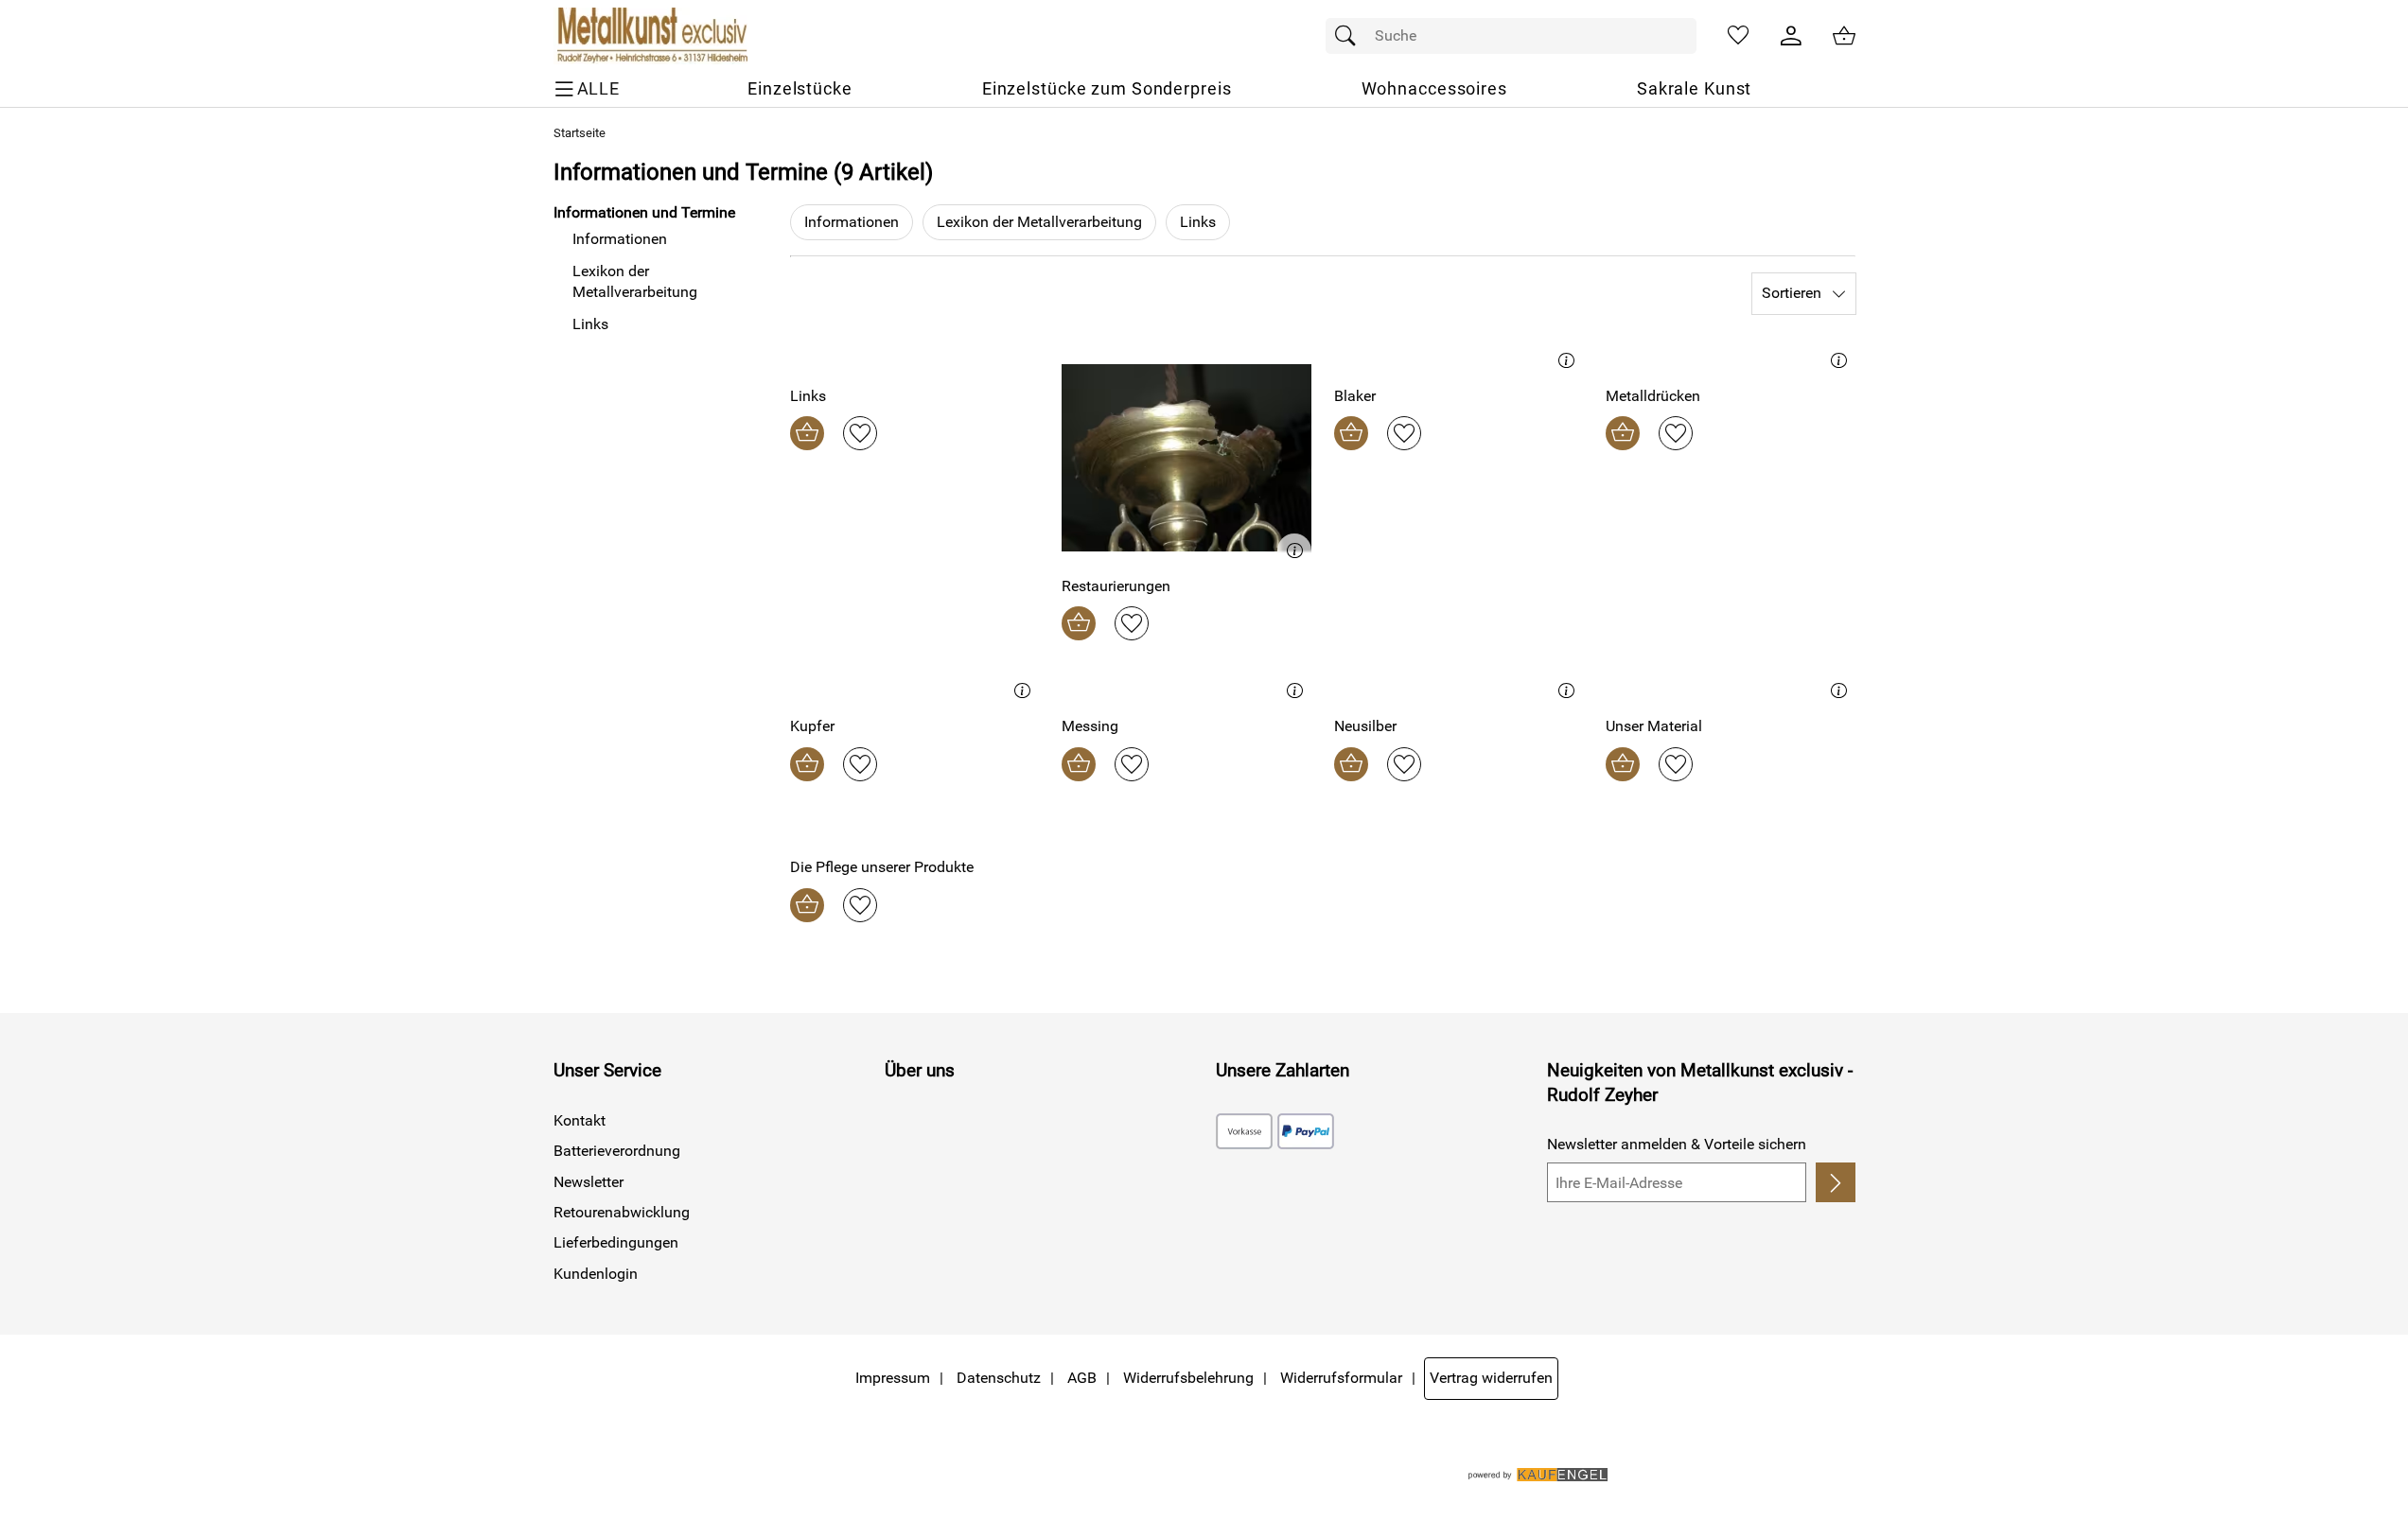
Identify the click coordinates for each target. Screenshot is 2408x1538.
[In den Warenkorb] (807, 433)
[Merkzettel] (1738, 36)
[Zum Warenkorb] (1844, 36)
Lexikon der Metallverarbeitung (1039, 222)
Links (1198, 222)
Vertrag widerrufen (1491, 1378)
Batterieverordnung (617, 1151)
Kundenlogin (596, 1274)
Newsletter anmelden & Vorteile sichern (1677, 1144)
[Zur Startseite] (650, 36)
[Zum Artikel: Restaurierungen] (1186, 457)
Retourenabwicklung (622, 1212)
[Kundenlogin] (1791, 36)
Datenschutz (999, 1378)
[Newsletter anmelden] (1835, 1182)
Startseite (580, 133)
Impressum (893, 1378)
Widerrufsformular (1341, 1378)
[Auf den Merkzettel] (860, 433)
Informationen (852, 222)
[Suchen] (1350, 36)
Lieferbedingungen (616, 1242)
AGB (1082, 1378)
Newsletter (589, 1182)
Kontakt (580, 1120)
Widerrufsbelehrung (1188, 1378)
